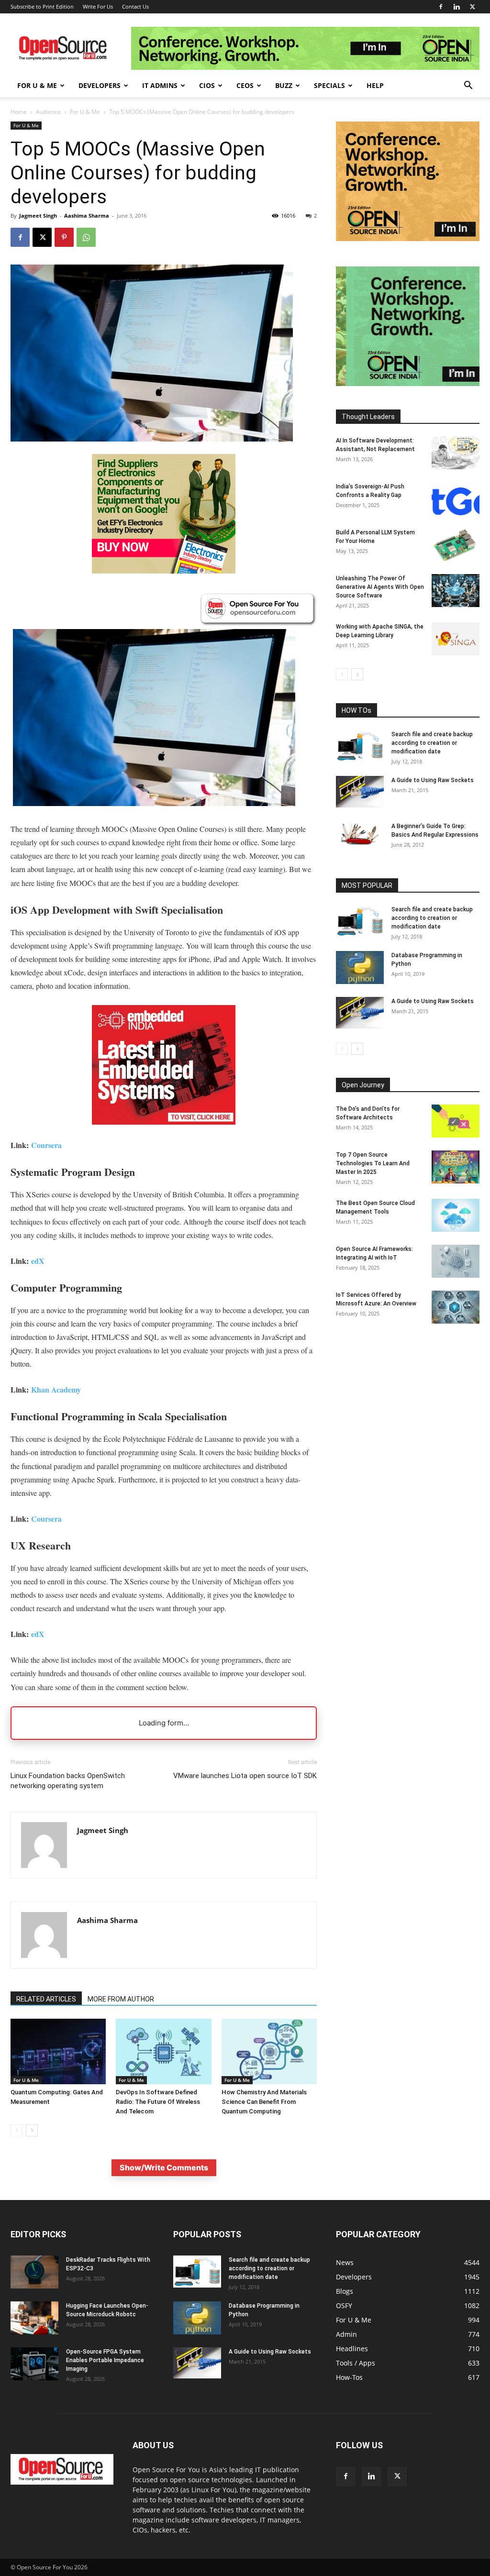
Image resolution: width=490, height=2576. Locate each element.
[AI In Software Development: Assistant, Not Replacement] (456, 453)
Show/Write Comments (164, 2167)
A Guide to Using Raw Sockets (433, 780)
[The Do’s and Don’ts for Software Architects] (456, 1121)
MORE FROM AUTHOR (121, 1999)
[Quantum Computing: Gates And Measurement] (58, 2051)
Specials (329, 85)
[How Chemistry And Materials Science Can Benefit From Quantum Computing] (269, 2051)
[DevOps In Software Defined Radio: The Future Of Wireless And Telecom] (163, 2051)
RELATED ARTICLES (46, 1999)
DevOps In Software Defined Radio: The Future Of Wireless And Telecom (158, 2102)
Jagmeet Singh (38, 216)
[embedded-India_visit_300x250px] (164, 1132)
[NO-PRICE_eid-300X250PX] (164, 571)
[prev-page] (17, 2130)
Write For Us (98, 6)
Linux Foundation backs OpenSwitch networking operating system (68, 1781)
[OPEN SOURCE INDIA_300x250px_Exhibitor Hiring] (408, 238)
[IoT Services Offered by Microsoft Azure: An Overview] (456, 1307)
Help (375, 85)
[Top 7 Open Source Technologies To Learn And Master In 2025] (456, 1167)
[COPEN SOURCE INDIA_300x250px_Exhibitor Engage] (408, 383)
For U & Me (37, 85)
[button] (468, 86)
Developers (100, 85)
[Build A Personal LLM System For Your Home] (456, 545)
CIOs (207, 85)
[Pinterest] (64, 237)
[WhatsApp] (86, 237)
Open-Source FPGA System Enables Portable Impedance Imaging (105, 2360)
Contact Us (135, 6)
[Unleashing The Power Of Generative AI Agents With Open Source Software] (456, 591)
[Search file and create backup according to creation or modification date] (360, 746)
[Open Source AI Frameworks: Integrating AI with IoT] (456, 1261)
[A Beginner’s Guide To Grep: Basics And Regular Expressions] (360, 834)
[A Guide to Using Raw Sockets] (360, 792)
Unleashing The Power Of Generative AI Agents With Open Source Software (380, 587)
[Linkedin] (457, 7)
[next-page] (32, 2130)
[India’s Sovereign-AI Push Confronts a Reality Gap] (456, 499)
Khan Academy (56, 1389)
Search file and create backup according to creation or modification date (432, 743)
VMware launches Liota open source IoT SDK (245, 1776)
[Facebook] (441, 7)
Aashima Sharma (87, 216)
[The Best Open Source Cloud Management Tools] (456, 1215)
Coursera (46, 1145)
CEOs (245, 85)
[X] (472, 7)
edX (38, 1261)
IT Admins (160, 85)
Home (19, 112)
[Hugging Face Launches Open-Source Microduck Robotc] (34, 2318)
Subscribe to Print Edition (42, 6)
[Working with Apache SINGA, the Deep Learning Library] (456, 639)
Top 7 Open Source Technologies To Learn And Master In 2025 (373, 1163)
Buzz (284, 85)
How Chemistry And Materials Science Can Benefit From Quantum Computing (264, 2102)
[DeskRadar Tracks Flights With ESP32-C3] (34, 2272)
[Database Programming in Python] (360, 967)
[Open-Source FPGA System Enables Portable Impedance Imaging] (34, 2364)
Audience (48, 112)
